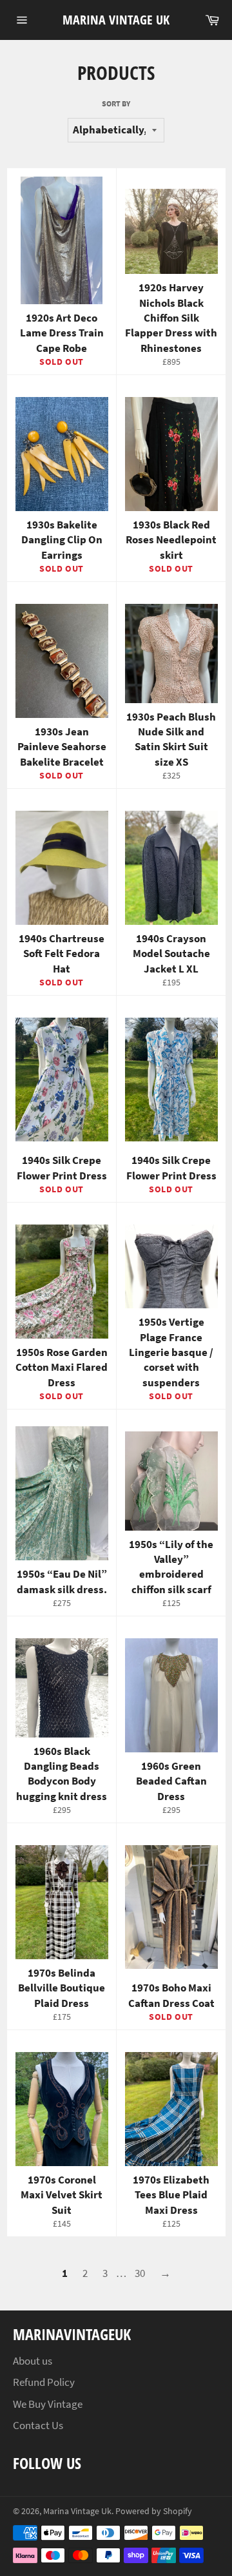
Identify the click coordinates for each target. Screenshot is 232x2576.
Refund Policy (44, 2382)
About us (33, 2361)
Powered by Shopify (154, 2511)
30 (140, 2273)
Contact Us (38, 2425)
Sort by (116, 103)
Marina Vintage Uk (116, 20)
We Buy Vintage (48, 2404)
